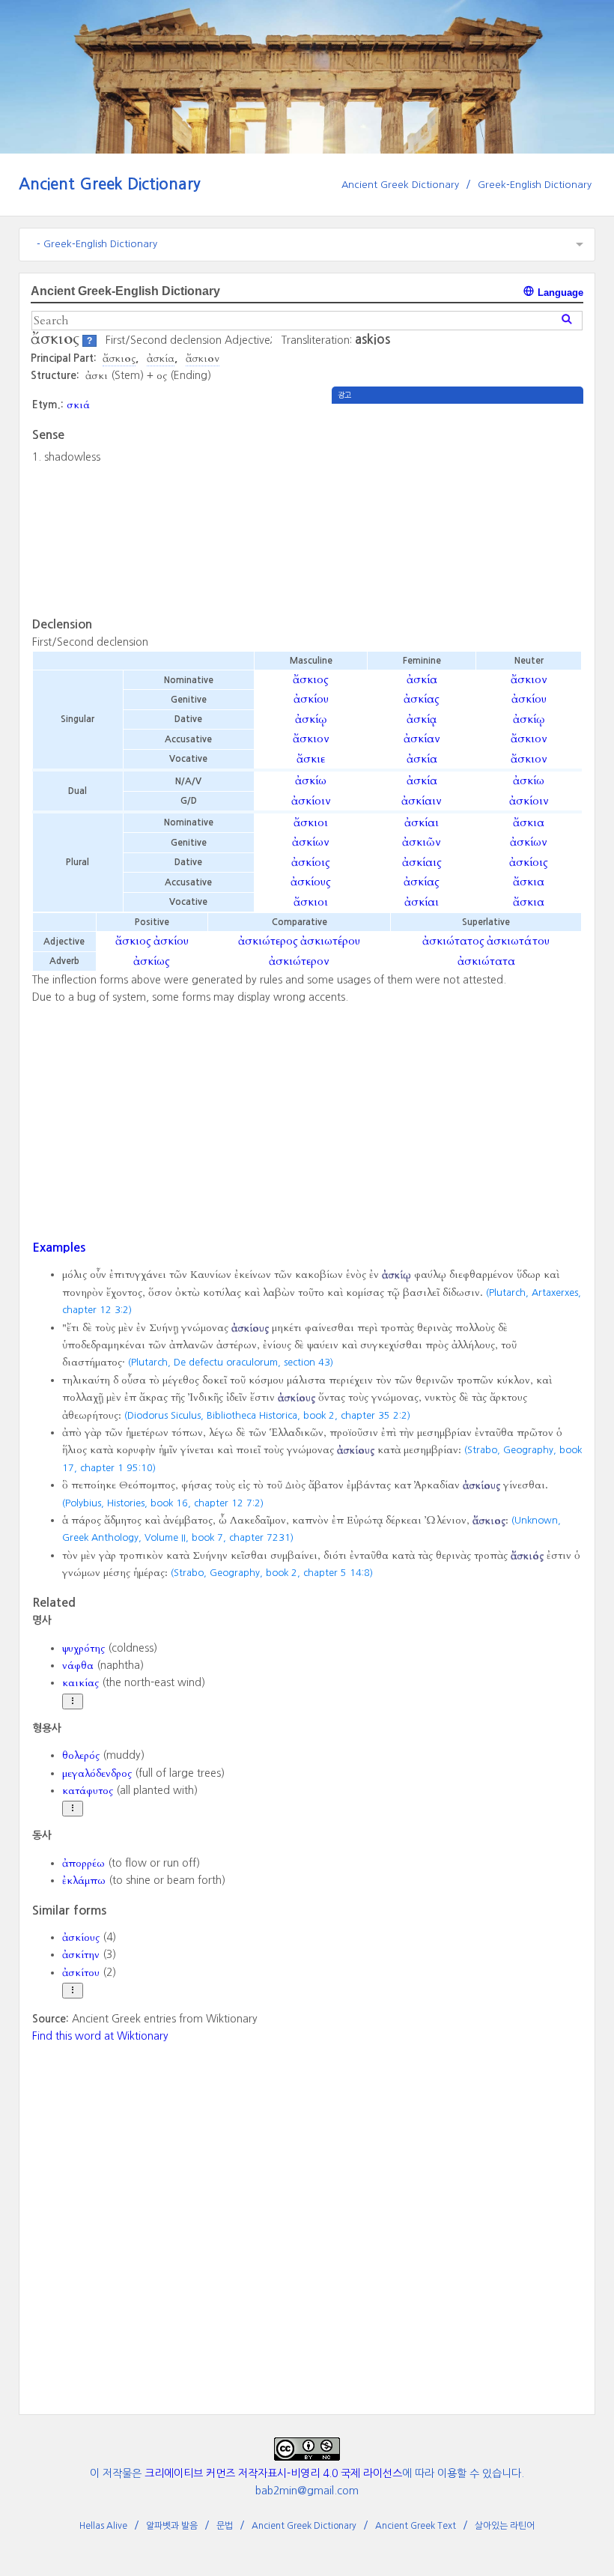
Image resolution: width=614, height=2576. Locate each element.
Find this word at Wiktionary (100, 2036)
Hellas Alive (103, 2526)
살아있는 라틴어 (505, 2526)
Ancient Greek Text (416, 2526)
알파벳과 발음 (172, 2526)
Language (559, 293)
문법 (225, 2526)
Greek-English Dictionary (535, 185)
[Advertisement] (458, 509)
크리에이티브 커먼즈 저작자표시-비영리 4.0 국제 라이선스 (273, 2473)
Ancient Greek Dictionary (110, 184)
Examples (59, 1247)
